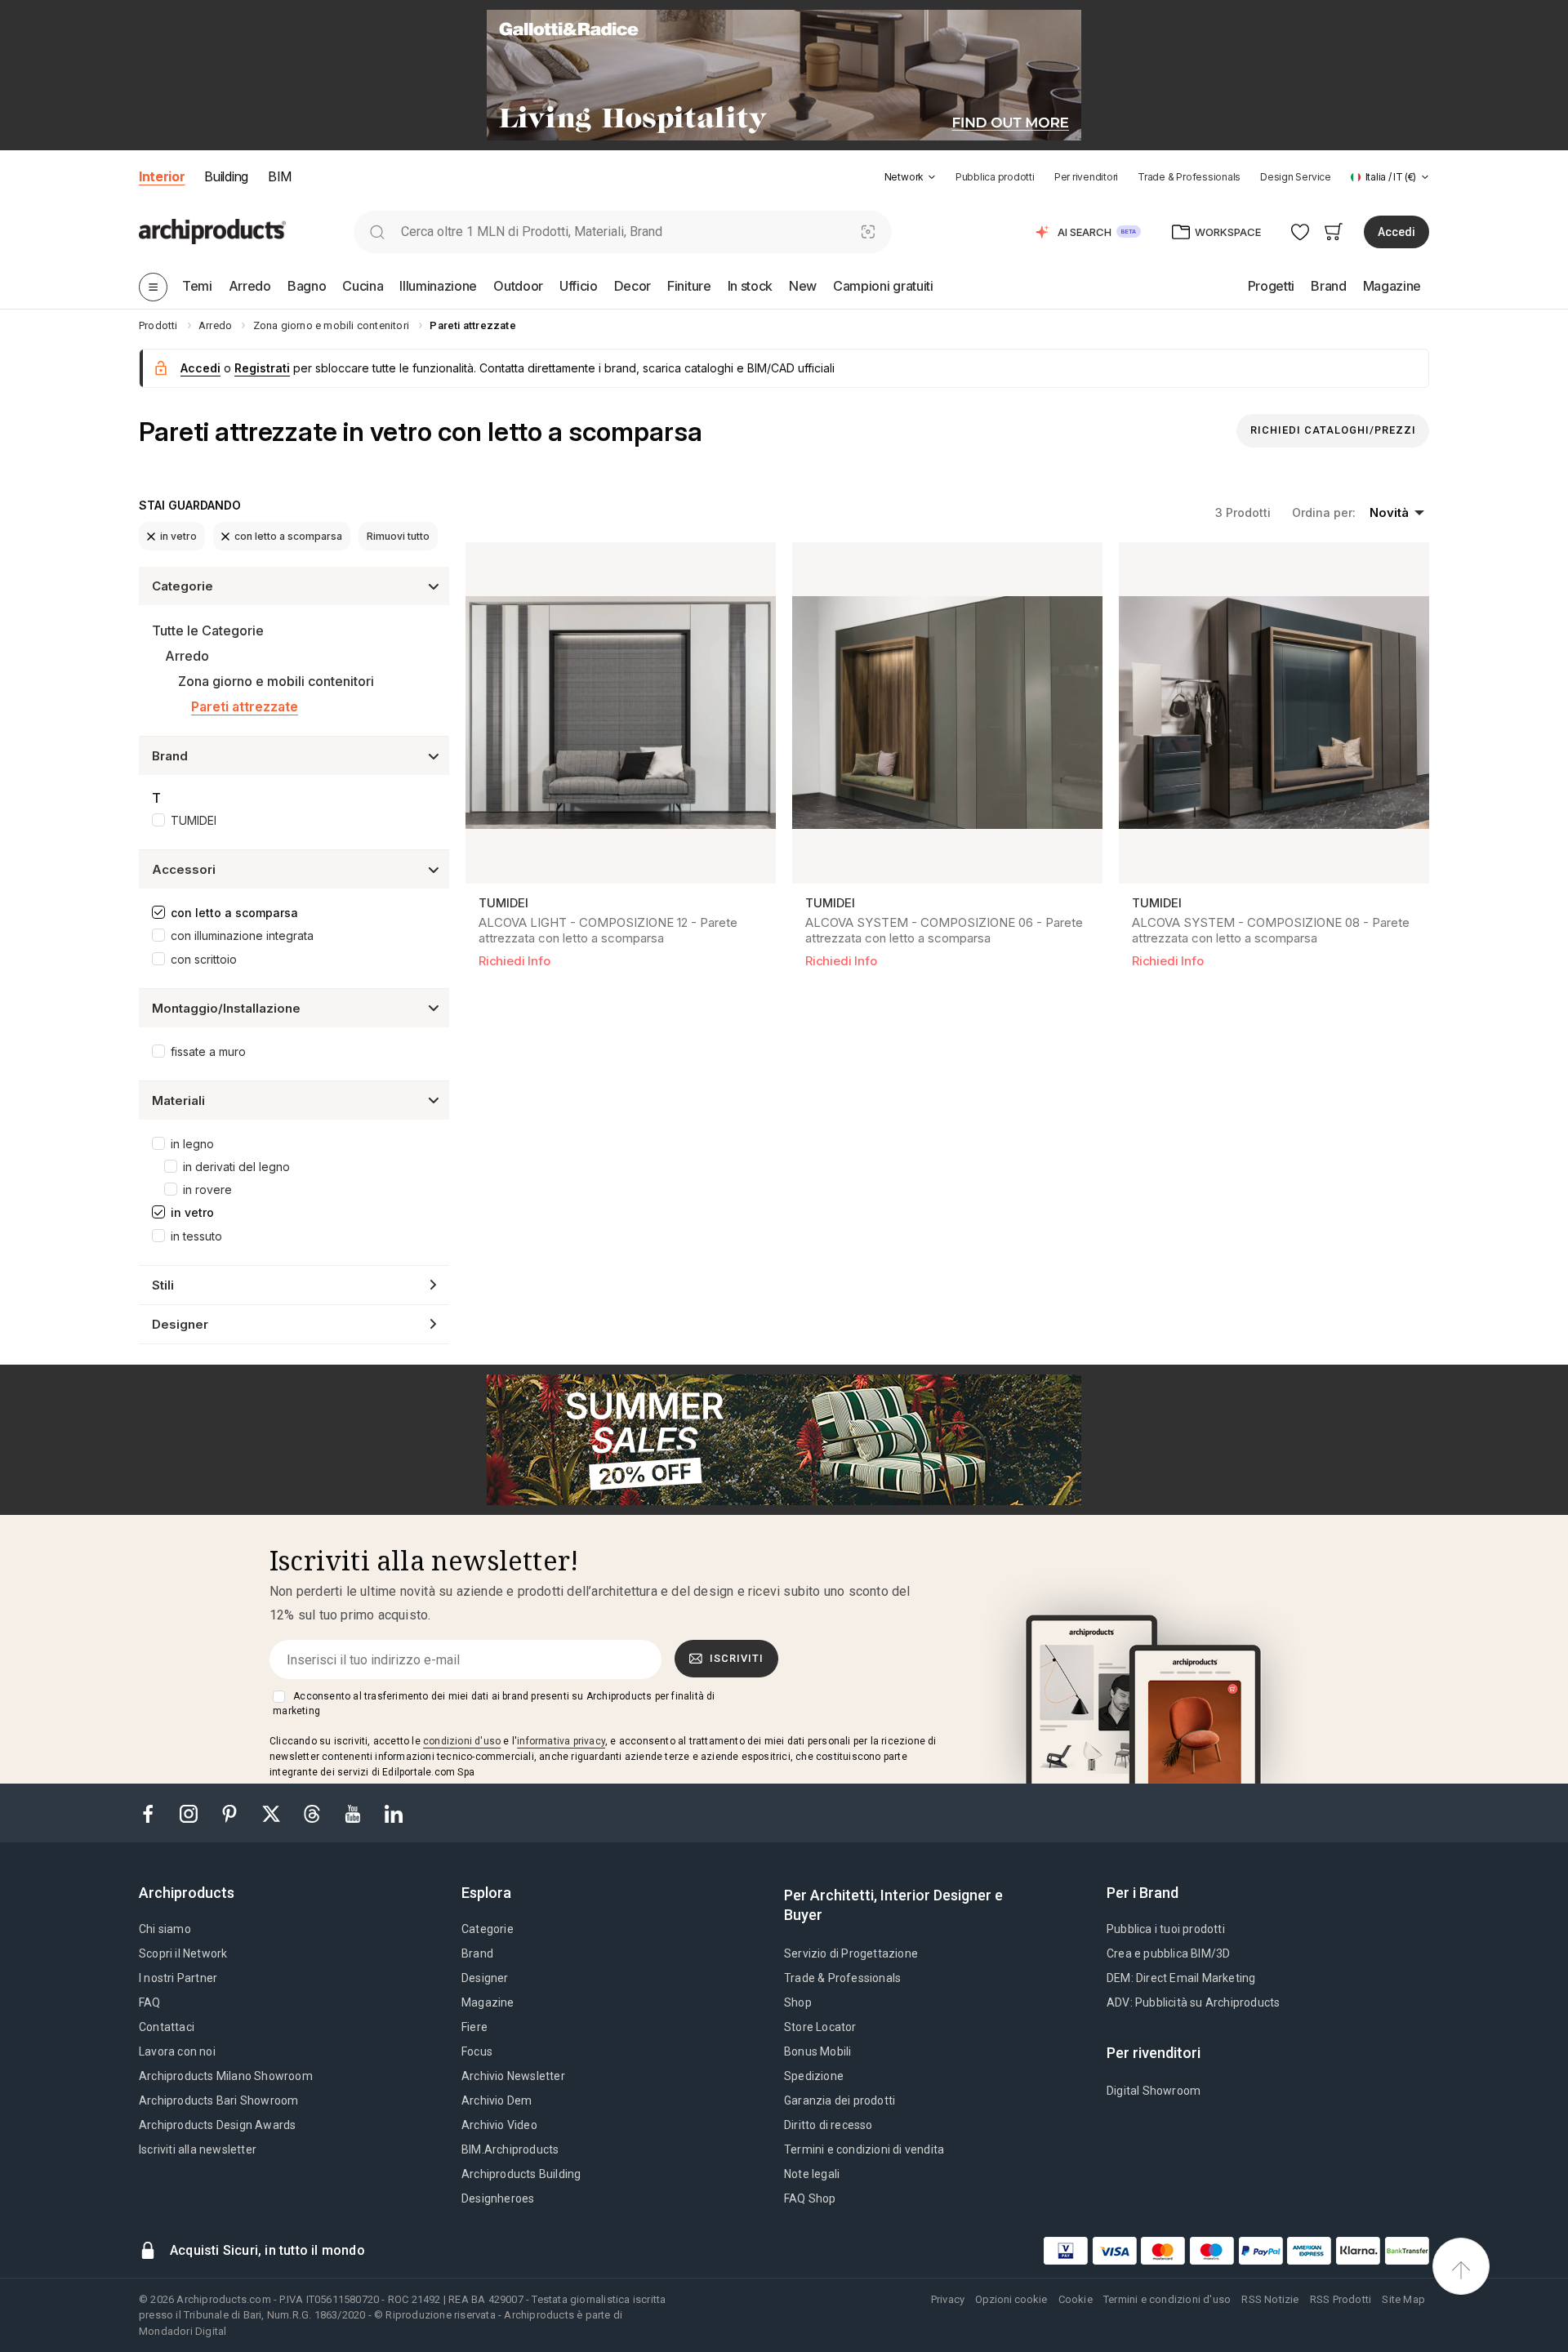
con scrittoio (204, 959)
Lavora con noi (177, 2051)
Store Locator (820, 2027)
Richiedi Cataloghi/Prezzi (1333, 430)
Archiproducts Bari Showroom (218, 2100)
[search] (377, 232)
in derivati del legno (236, 1167)
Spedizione (814, 2076)
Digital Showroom (1154, 2091)
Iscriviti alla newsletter (198, 2149)
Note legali (812, 2174)
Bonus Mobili (817, 2051)
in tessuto (196, 1236)
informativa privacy (561, 1741)
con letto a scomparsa (288, 536)
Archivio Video (499, 2125)
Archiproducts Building (521, 2174)
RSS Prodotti (1341, 2299)
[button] (910, 177)
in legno (192, 1144)
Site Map (1403, 2299)
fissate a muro (208, 1051)
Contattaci (167, 2027)
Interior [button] (162, 176)
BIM (280, 176)
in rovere (207, 1189)
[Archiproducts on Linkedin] (394, 1813)
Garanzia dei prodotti (840, 2100)
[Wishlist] (1301, 232)
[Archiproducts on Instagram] (190, 1813)
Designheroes (498, 2198)
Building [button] (226, 176)
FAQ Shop (810, 2198)
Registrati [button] (262, 368)
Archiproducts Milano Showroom (226, 2076)
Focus (477, 2051)
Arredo (187, 656)
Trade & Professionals (1189, 177)
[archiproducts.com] (212, 231)
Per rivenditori (1086, 177)
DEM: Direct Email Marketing (1181, 1978)
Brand (477, 1953)
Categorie (488, 1929)
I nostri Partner (178, 1978)
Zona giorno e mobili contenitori (276, 681)
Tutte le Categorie (208, 630)
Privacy (948, 2299)
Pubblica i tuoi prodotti (1166, 1929)
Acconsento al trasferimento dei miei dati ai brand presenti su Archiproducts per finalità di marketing (494, 1704)
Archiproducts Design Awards (217, 2125)
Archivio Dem (497, 2100)
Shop (798, 2002)
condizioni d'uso (462, 1741)
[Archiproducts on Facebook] (154, 1813)
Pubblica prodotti (995, 177)
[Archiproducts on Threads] (314, 1813)
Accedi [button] (1396, 232)
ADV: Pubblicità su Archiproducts (1193, 2002)
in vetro (178, 536)
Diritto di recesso (829, 2125)
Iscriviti (737, 1658)
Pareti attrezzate (245, 706)
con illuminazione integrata (242, 935)
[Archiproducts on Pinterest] (231, 1813)
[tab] (932, 177)
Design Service (1296, 177)
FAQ (150, 2002)
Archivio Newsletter (513, 2076)
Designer (485, 1978)
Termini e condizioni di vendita (864, 2149)
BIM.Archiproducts (510, 2149)
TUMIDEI (194, 820)
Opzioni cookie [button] (1011, 2299)
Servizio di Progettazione (851, 1953)
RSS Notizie (1270, 2299)
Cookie (1076, 2299)
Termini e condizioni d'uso (1167, 2299)
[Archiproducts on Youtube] (354, 1813)
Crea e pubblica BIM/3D (1168, 1953)
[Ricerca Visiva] (868, 232)
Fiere (474, 2027)
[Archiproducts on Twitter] (273, 1813)
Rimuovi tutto (398, 536)
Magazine (488, 2002)
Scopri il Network (183, 1953)
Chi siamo (165, 1929)
